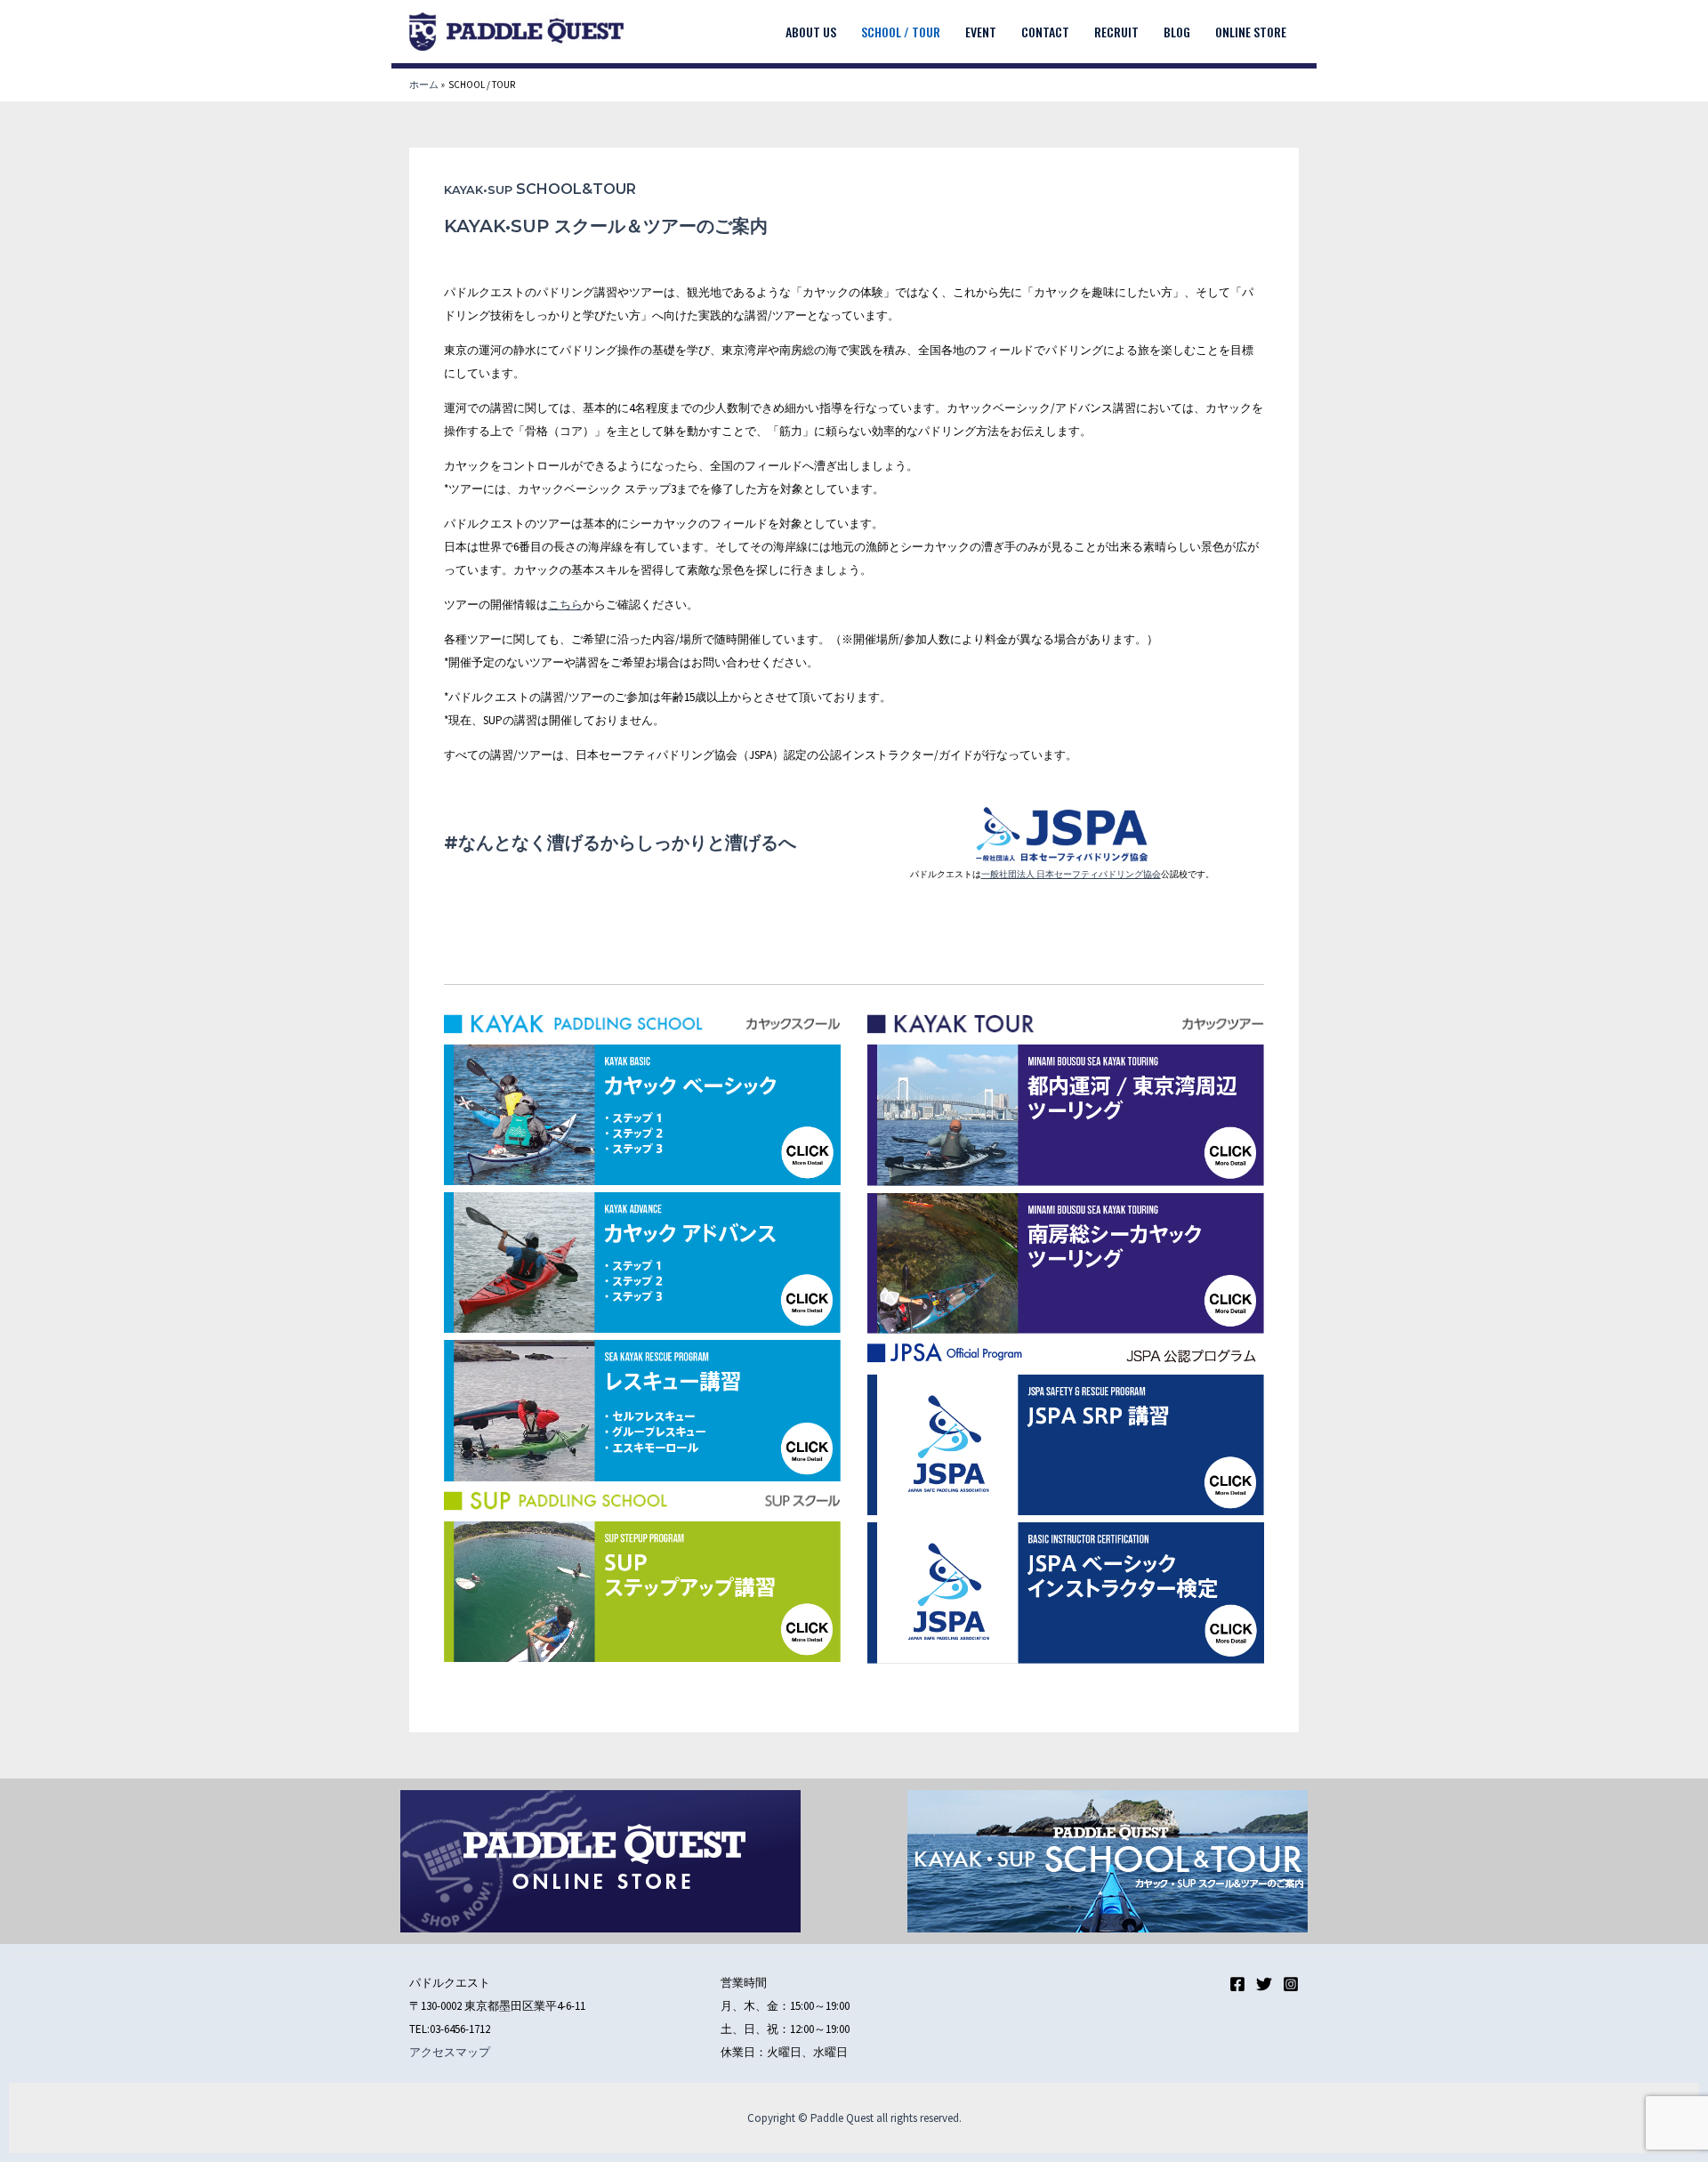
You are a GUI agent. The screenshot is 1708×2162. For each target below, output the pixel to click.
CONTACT (1045, 32)
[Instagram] (1291, 1984)
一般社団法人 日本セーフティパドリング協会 (1071, 874)
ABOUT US (811, 32)
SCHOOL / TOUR (901, 32)
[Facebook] (1237, 1984)
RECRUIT (1116, 32)
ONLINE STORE (1251, 32)
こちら (565, 605)
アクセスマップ (450, 2052)
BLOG (1177, 32)
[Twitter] (1264, 1984)
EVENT (981, 32)
